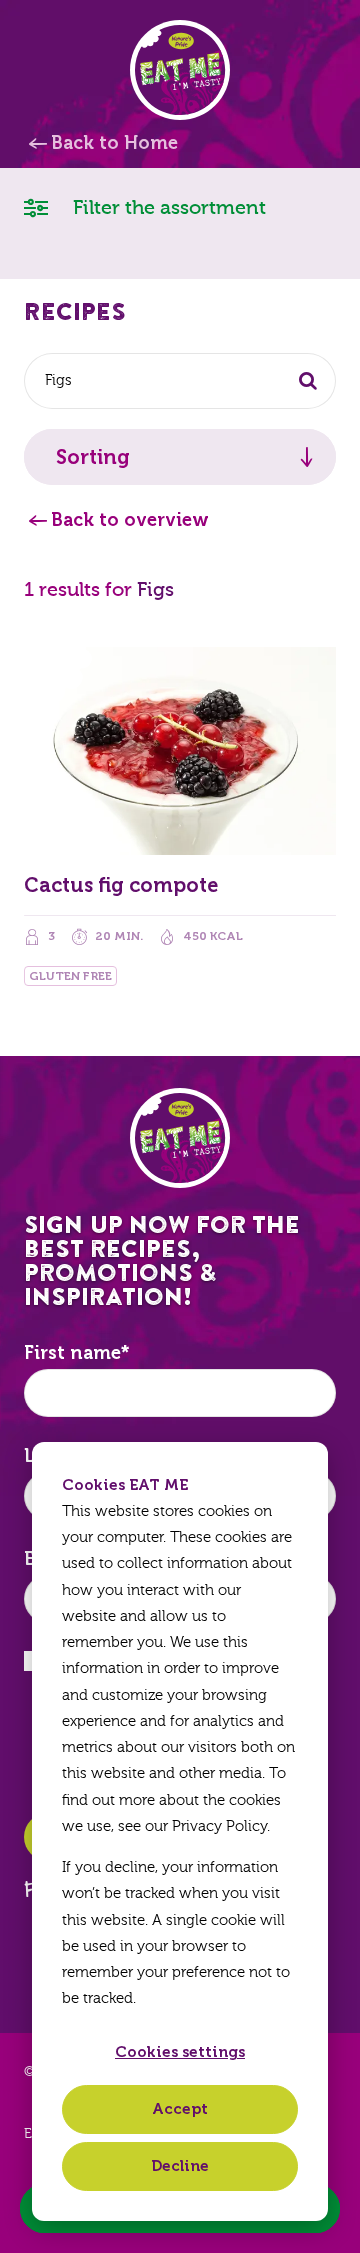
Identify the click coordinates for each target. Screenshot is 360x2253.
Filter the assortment (167, 207)
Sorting (93, 457)
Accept (180, 2109)
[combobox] (180, 381)
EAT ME (180, 70)
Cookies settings (180, 2052)
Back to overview (130, 520)
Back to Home (114, 143)
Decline (180, 2166)
